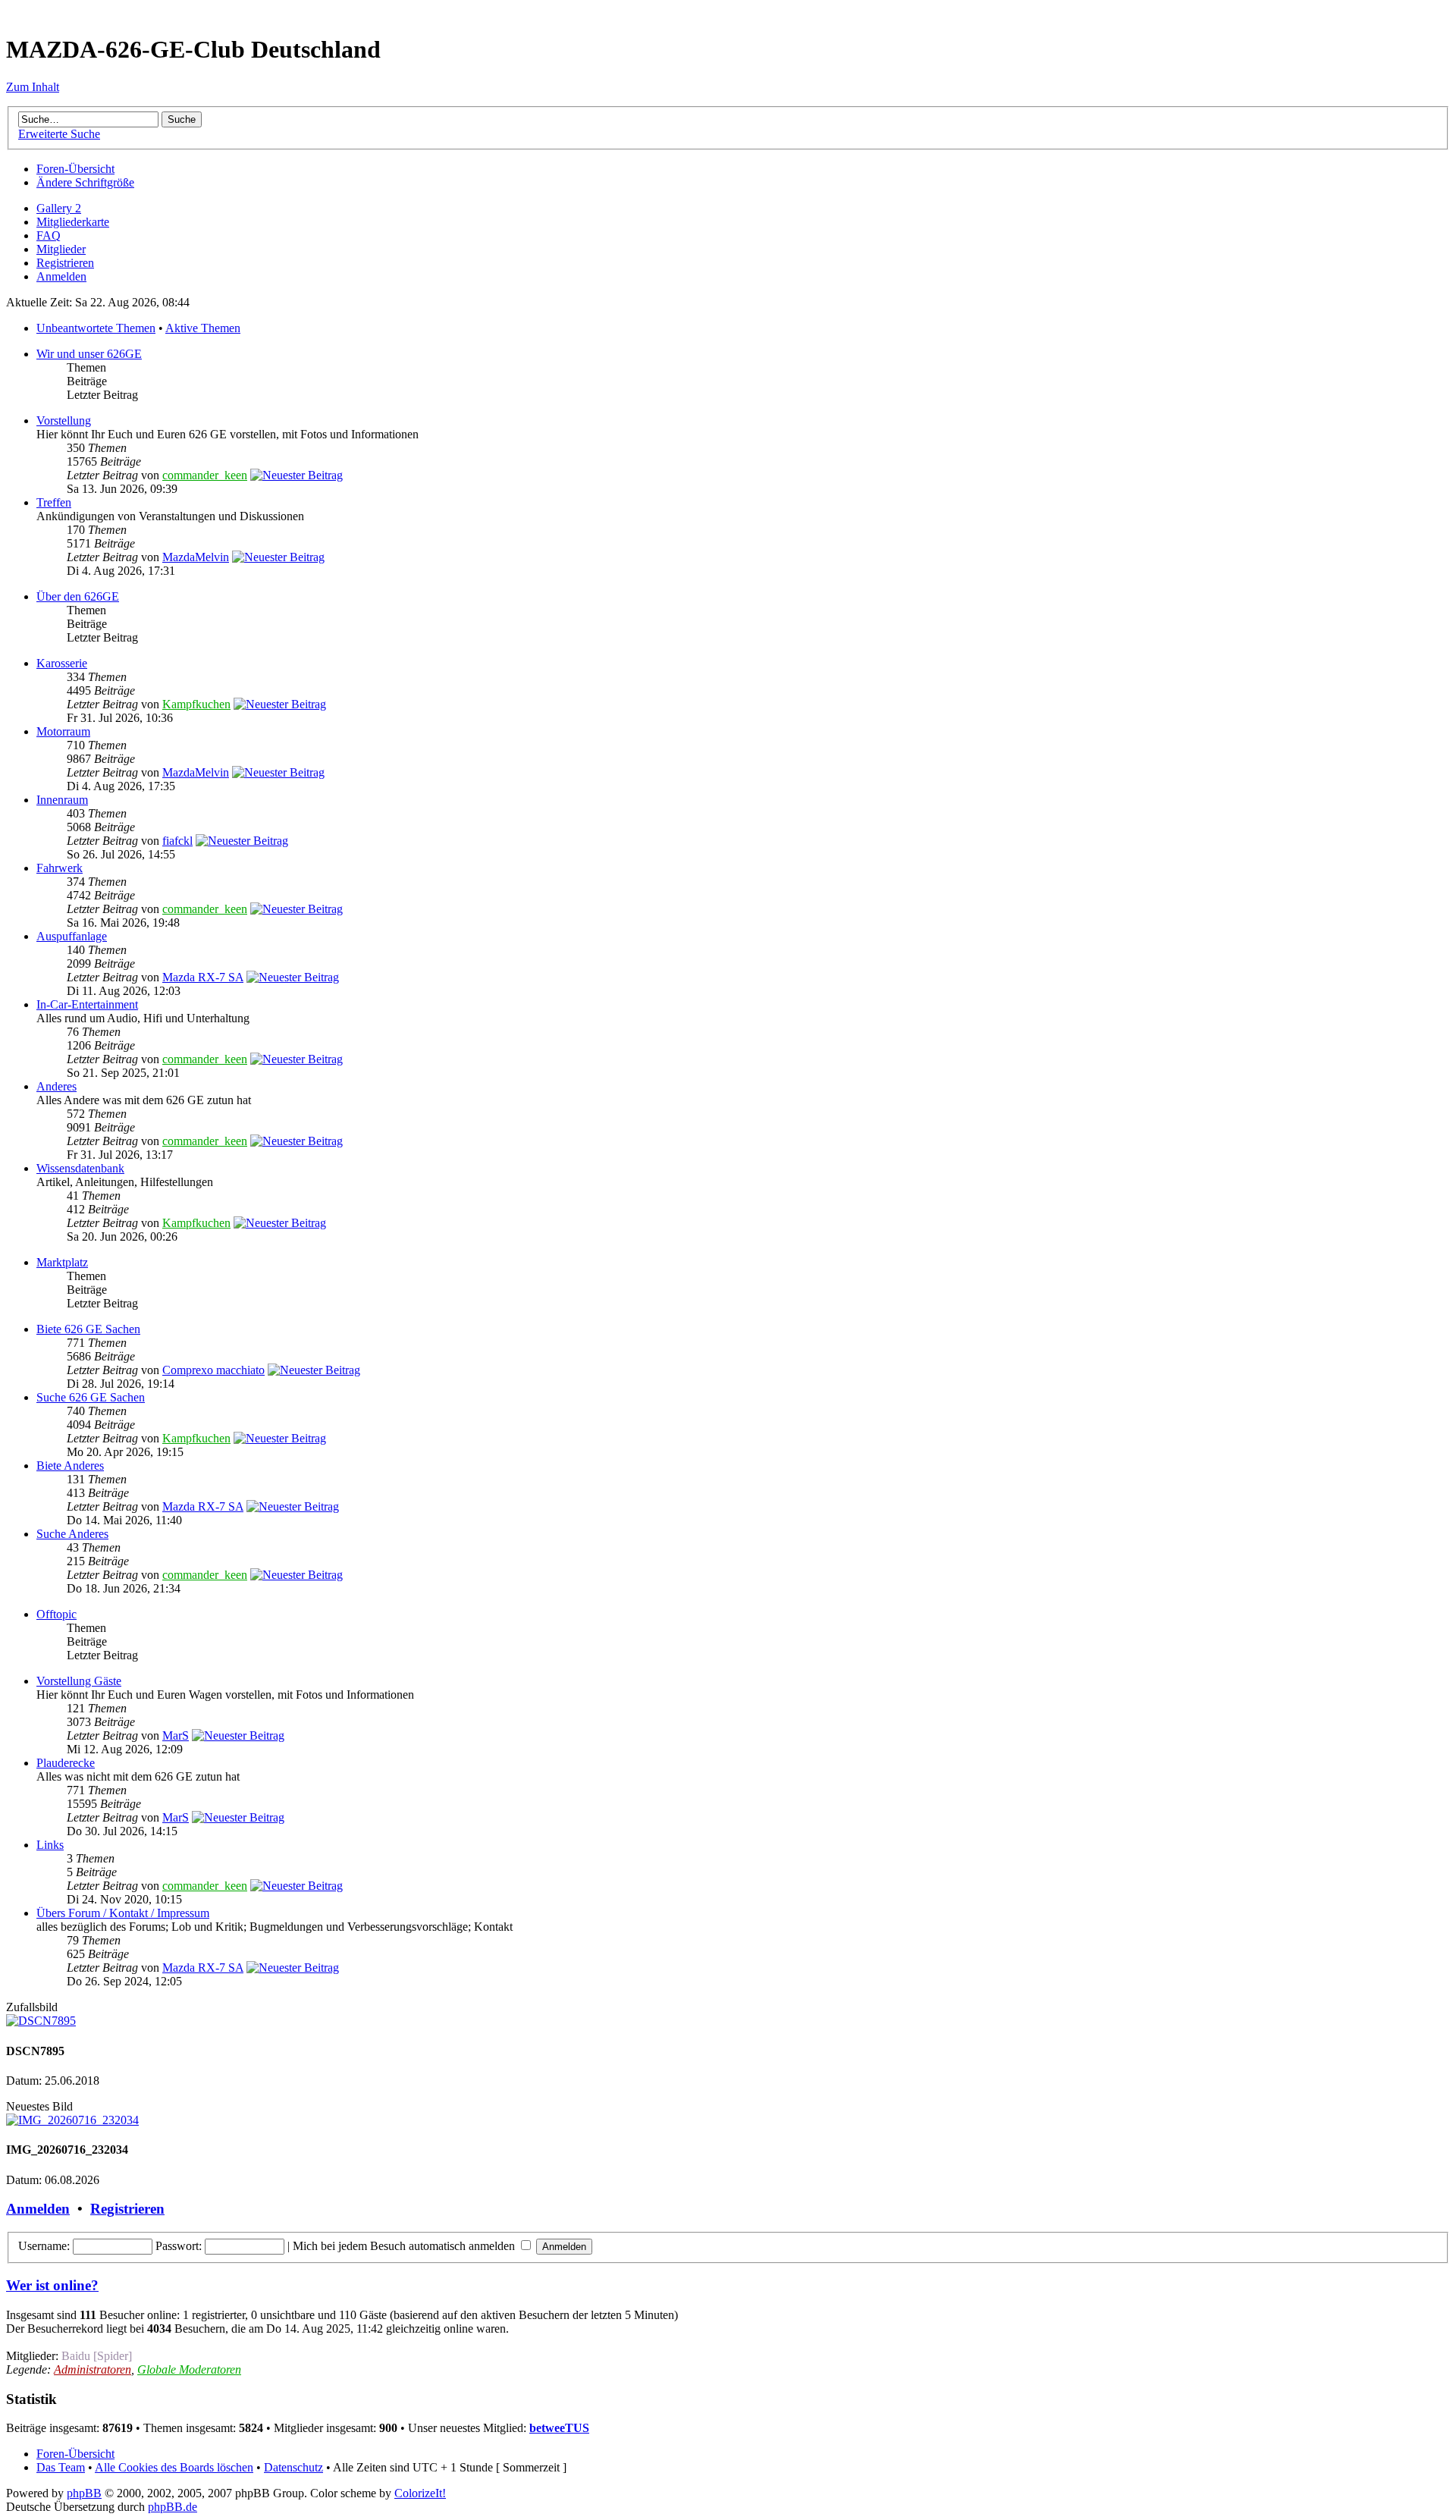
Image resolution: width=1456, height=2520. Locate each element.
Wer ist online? (52, 2285)
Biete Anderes (70, 1466)
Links (50, 1845)
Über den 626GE (78, 596)
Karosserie (62, 663)
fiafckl (177, 841)
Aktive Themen (203, 328)
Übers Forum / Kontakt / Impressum (123, 1913)
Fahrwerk (60, 868)
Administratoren (93, 2369)
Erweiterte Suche (59, 134)
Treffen (54, 502)
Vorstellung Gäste (79, 1681)
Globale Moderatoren (189, 2369)
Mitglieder (61, 249)
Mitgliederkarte (73, 222)
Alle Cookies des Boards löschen (174, 2467)
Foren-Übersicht (75, 169)
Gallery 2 (59, 208)
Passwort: (179, 2246)
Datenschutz (293, 2467)
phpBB (84, 2493)
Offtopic (56, 1614)
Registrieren (65, 263)
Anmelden (61, 276)
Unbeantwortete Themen (96, 328)
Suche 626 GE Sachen (91, 1397)
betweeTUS (559, 2428)
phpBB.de (173, 2507)
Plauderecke (66, 1763)
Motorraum (63, 731)
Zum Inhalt (33, 87)
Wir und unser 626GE (89, 354)
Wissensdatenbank (80, 1168)
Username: (44, 2246)
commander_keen (205, 475)
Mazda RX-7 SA (203, 977)
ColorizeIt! (420, 2493)
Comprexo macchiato (213, 1370)
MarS (176, 1735)
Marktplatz (62, 1262)
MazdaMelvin (196, 557)
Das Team (61, 2467)
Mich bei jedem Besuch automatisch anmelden (405, 2246)
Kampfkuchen (196, 704)
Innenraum (62, 800)
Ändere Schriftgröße (85, 182)
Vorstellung (64, 421)
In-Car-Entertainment (87, 1004)
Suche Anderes (72, 1534)
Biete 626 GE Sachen (88, 1329)
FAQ (49, 235)
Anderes (56, 1086)
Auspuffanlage (72, 936)
